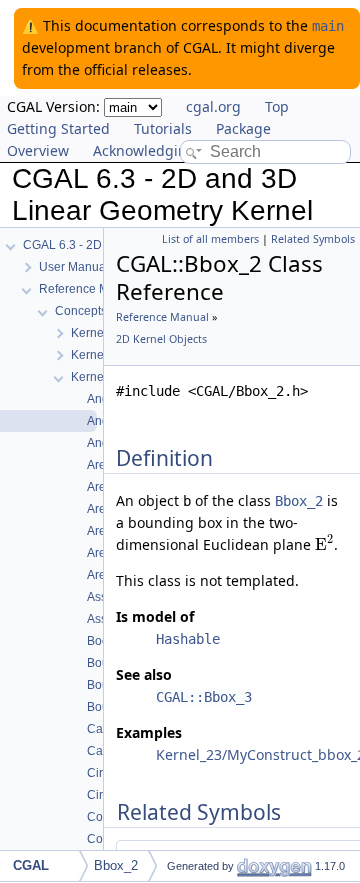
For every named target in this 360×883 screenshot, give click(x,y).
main (328, 26)
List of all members (210, 239)
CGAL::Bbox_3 (204, 697)
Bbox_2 (299, 501)
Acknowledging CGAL (164, 150)
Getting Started (58, 128)
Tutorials (163, 128)
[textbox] (324, 544)
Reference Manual (162, 317)
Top (277, 106)
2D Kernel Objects (161, 339)
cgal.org (213, 106)
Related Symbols (313, 239)
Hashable (188, 639)
